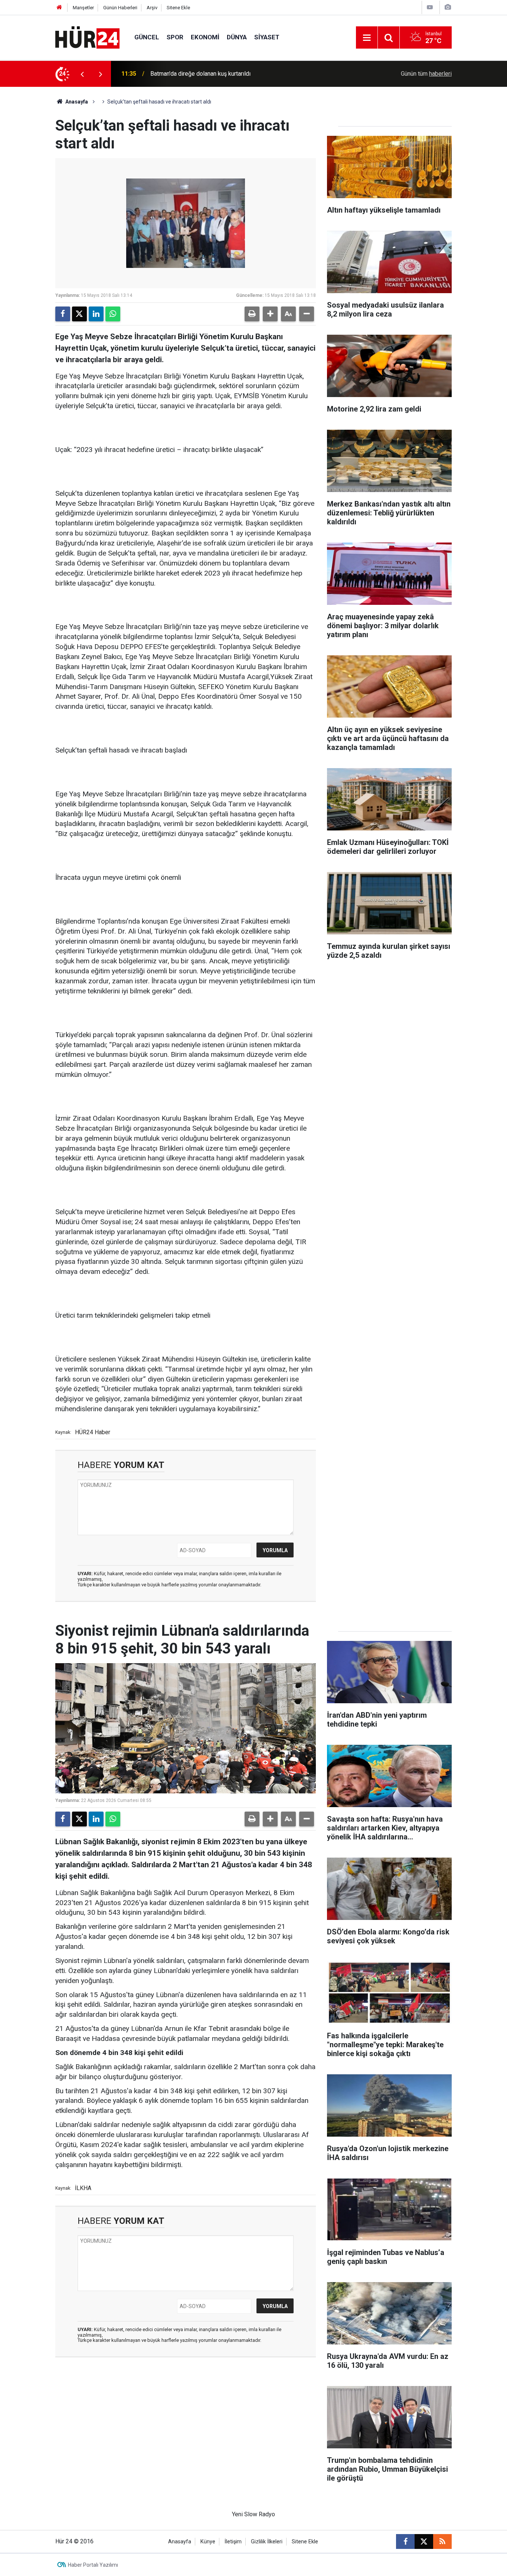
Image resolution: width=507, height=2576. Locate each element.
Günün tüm (426, 74)
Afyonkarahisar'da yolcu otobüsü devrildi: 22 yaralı (215, 74)
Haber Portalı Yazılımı (93, 2565)
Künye (208, 2542)
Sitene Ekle (178, 8)
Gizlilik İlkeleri (267, 2542)
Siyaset (267, 37)
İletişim (233, 2542)
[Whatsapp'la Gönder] (113, 314)
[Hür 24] (87, 37)
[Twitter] (79, 314)
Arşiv (152, 8)
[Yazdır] (252, 314)
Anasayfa (76, 102)
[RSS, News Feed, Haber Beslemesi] (442, 2541)
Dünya (237, 37)
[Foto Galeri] (448, 7)
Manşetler (83, 8)
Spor (175, 37)
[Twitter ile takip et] (424, 2541)
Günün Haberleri (120, 8)
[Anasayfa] (59, 8)
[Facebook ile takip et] (405, 2541)
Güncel (147, 37)
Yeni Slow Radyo (253, 2514)
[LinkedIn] (96, 314)
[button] (270, 314)
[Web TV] (430, 7)
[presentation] (82, 74)
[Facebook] (63, 314)
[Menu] (367, 38)
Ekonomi (205, 37)
